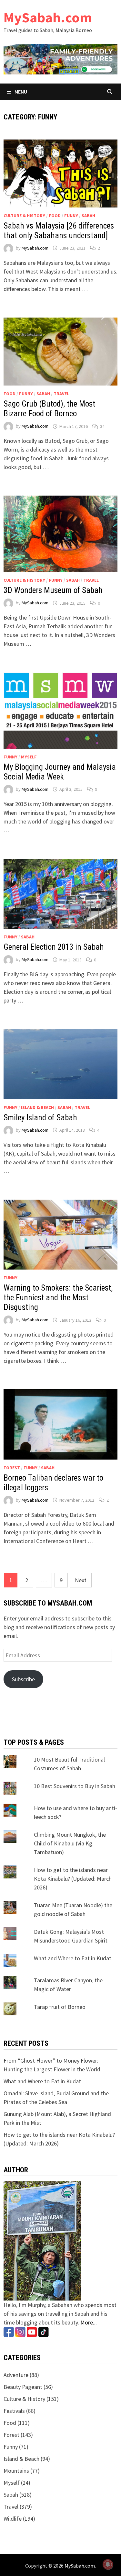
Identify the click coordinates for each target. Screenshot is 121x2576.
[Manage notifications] (108, 2564)
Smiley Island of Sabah (40, 1118)
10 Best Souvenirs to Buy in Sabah (75, 1786)
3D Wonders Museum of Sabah (53, 590)
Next (81, 1580)
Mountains (16, 2471)
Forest (12, 1468)
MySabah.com (48, 17)
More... (89, 2322)
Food (55, 216)
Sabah (88, 216)
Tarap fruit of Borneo (60, 2007)
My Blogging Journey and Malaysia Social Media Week (60, 772)
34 (102, 426)
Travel (61, 394)
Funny (71, 216)
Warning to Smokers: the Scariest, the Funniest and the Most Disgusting (58, 1298)
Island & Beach (37, 1107)
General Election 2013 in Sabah (54, 947)
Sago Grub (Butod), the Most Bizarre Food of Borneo (49, 409)
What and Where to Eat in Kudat (73, 1958)
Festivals (14, 2411)
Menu (20, 92)
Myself (29, 757)
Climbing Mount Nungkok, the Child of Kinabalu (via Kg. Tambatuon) (70, 1843)
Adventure (16, 2375)
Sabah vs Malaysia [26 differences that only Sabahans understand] (59, 231)
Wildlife (13, 2519)
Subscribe (23, 1679)
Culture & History (24, 216)
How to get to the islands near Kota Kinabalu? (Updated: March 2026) (73, 1879)
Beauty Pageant (23, 2387)
